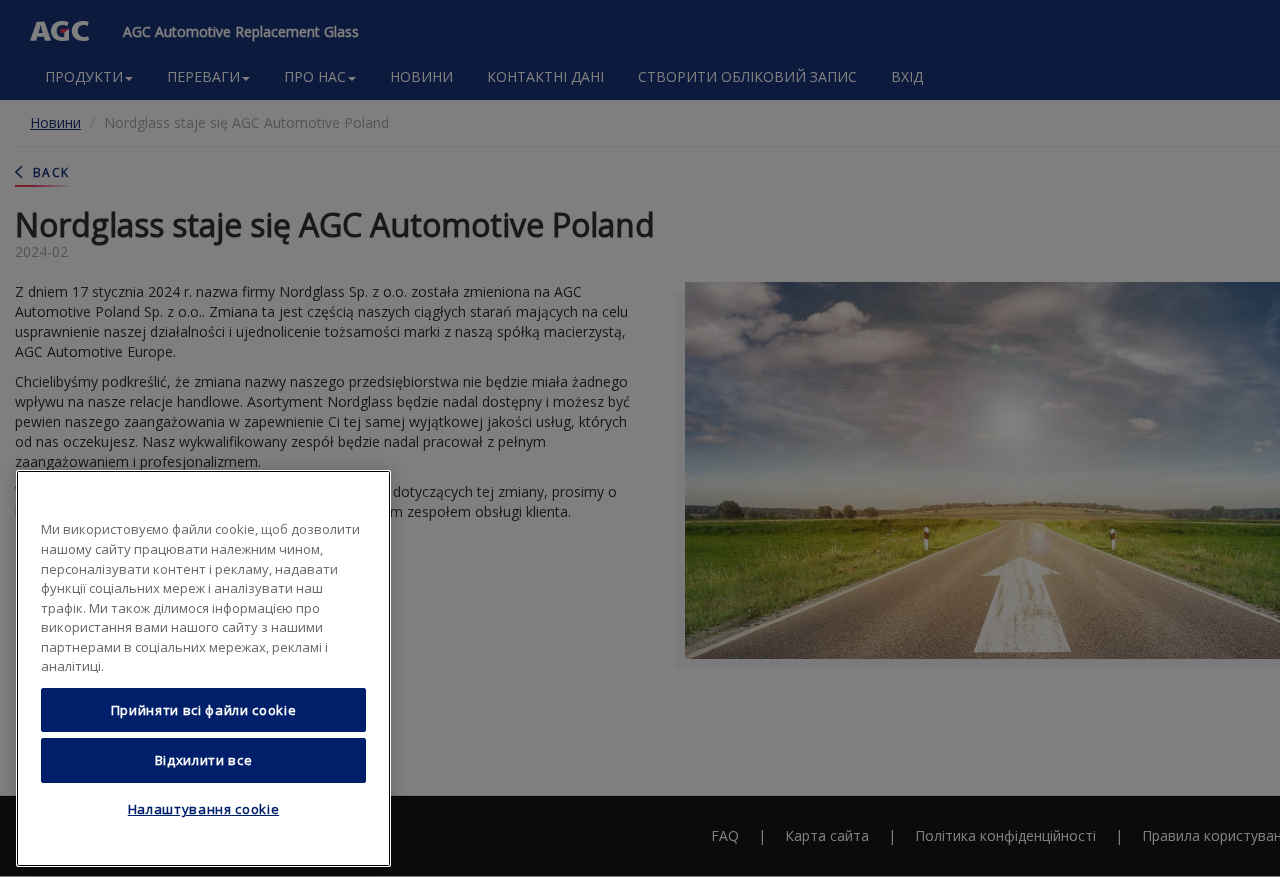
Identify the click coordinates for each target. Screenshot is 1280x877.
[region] (203, 668)
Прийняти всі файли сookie (203, 710)
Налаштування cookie (203, 810)
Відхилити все (204, 760)
